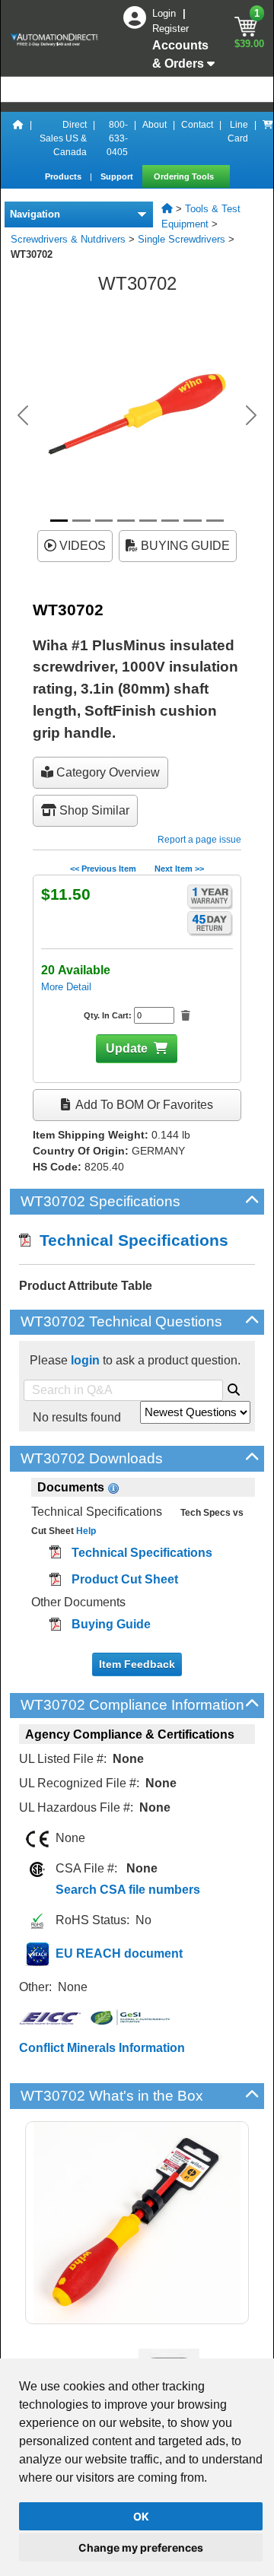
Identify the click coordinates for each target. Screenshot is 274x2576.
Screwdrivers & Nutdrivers (68, 239)
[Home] (18, 138)
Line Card (238, 132)
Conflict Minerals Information (102, 2048)
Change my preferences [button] (141, 2547)
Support (118, 176)
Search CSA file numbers (128, 1890)
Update (127, 1048)
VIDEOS (81, 546)
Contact (197, 125)
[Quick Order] (268, 138)
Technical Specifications (129, 1240)
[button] (23, 415)
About (155, 125)
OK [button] (141, 2516)
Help (85, 1531)
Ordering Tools (185, 176)
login (85, 1360)
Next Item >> (179, 869)
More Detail (66, 987)
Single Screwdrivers (182, 239)
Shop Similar (93, 810)
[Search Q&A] (234, 1387)
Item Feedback (137, 1664)
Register (170, 29)
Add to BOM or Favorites (143, 1105)
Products (64, 176)
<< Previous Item (103, 869)
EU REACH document (119, 1953)
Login (166, 13)
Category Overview (107, 772)
